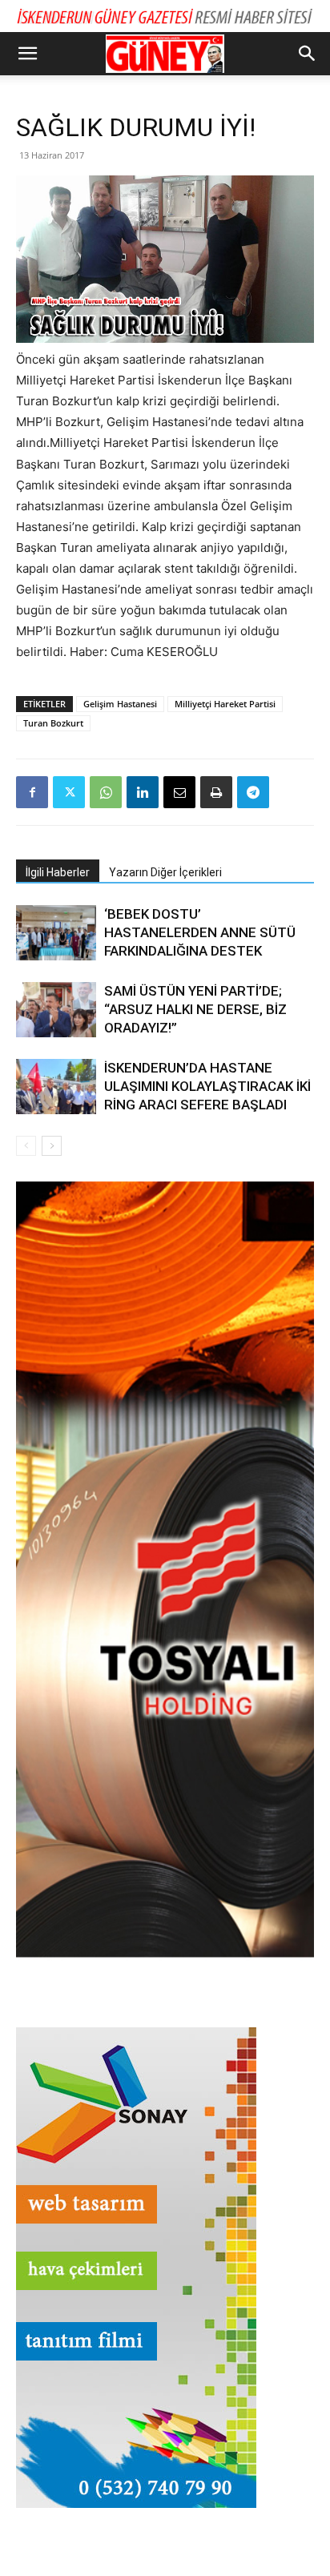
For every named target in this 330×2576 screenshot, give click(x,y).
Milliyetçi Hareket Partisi (225, 704)
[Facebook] (32, 792)
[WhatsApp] (106, 792)
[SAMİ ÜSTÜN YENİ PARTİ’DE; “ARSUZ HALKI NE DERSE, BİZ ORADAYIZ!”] (56, 1010)
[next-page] (52, 1146)
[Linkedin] (143, 792)
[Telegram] (253, 792)
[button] (27, 54)
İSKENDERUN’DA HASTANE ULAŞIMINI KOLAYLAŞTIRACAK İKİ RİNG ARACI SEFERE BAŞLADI (207, 1086)
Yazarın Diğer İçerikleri (165, 872)
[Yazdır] (216, 792)
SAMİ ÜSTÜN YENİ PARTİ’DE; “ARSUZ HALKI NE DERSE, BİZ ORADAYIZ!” (195, 1009)
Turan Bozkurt (53, 723)
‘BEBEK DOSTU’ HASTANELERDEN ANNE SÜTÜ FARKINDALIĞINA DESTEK (200, 932)
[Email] (179, 792)
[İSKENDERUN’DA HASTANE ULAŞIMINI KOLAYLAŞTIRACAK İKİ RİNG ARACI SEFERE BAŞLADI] (56, 1087)
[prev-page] (26, 1146)
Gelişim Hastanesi (120, 704)
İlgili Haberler (58, 872)
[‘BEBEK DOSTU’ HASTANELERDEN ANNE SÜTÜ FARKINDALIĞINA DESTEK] (56, 933)
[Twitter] (69, 792)
